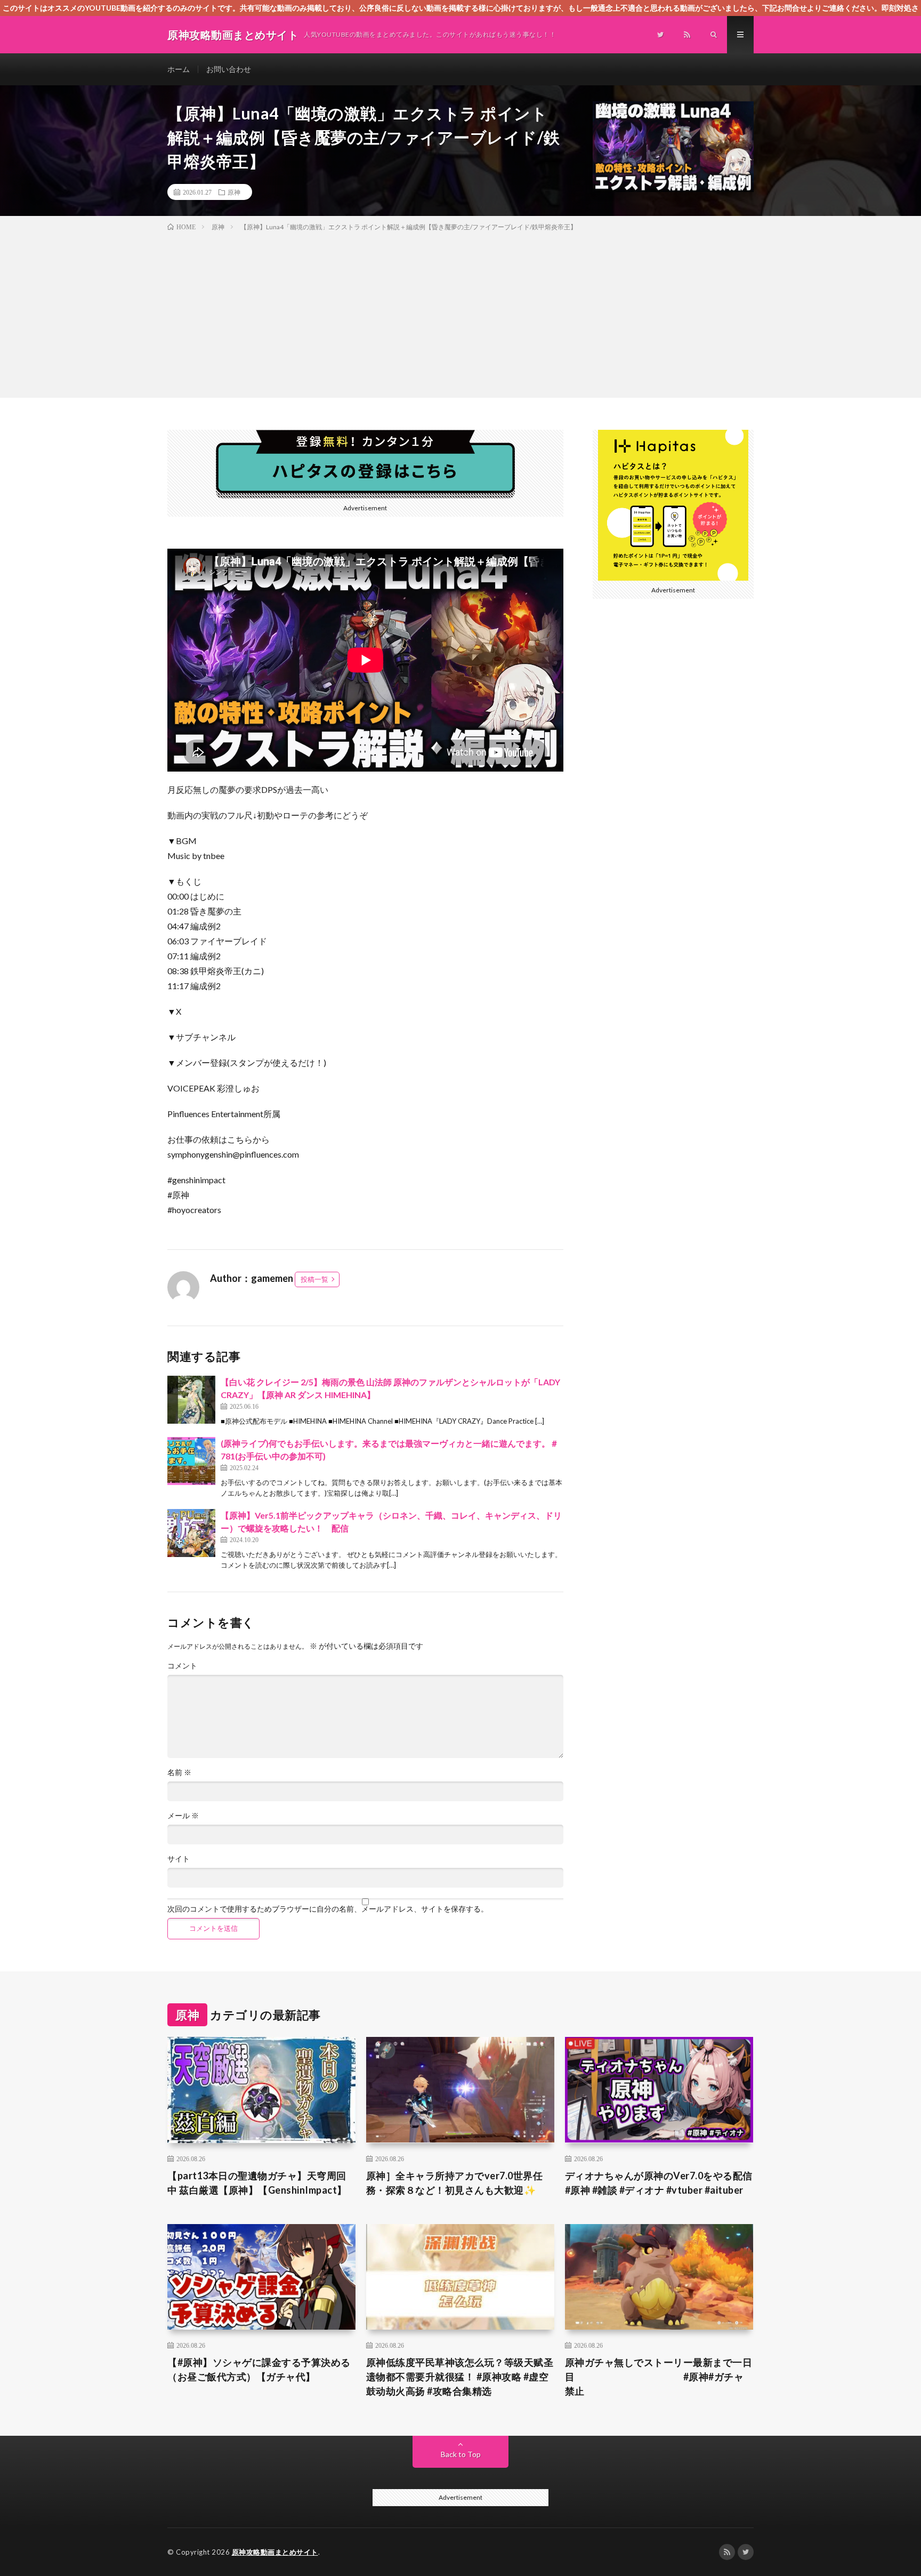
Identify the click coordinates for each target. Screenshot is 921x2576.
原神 (234, 192)
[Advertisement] (461, 312)
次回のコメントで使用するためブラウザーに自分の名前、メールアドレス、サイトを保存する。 (328, 1909)
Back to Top (461, 2454)
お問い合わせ (229, 69)
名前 (179, 1772)
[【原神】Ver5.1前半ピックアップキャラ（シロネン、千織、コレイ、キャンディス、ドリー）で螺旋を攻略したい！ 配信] (191, 1533)
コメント (182, 1666)
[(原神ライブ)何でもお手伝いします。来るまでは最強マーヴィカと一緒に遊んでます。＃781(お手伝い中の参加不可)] (191, 1461)
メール (183, 1816)
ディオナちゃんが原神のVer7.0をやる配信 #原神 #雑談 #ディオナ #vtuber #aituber (659, 2183)
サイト (179, 1859)
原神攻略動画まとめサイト (275, 2552)
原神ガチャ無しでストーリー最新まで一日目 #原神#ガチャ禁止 (659, 2377)
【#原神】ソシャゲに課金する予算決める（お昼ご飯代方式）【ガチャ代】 (259, 2369)
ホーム (179, 69)
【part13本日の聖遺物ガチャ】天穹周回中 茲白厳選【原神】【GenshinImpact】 (257, 2183)
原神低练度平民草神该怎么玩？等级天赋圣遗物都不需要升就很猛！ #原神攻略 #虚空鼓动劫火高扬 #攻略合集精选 (460, 2377)
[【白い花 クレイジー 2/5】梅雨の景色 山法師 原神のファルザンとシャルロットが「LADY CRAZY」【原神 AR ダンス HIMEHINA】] (191, 1400)
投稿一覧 (314, 1279)
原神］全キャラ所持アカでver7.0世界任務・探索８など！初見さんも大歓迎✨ (455, 2183)
